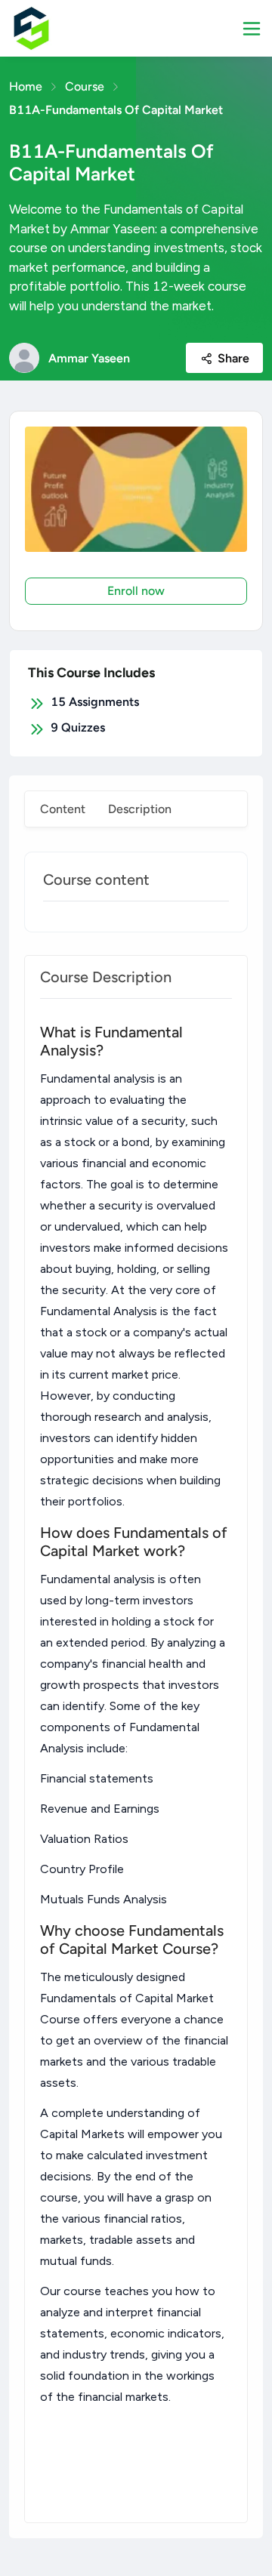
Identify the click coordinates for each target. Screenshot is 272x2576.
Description (140, 809)
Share (233, 358)
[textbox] (136, 1761)
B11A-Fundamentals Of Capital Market (116, 110)
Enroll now (136, 591)
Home (26, 86)
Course (85, 86)
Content (63, 809)
